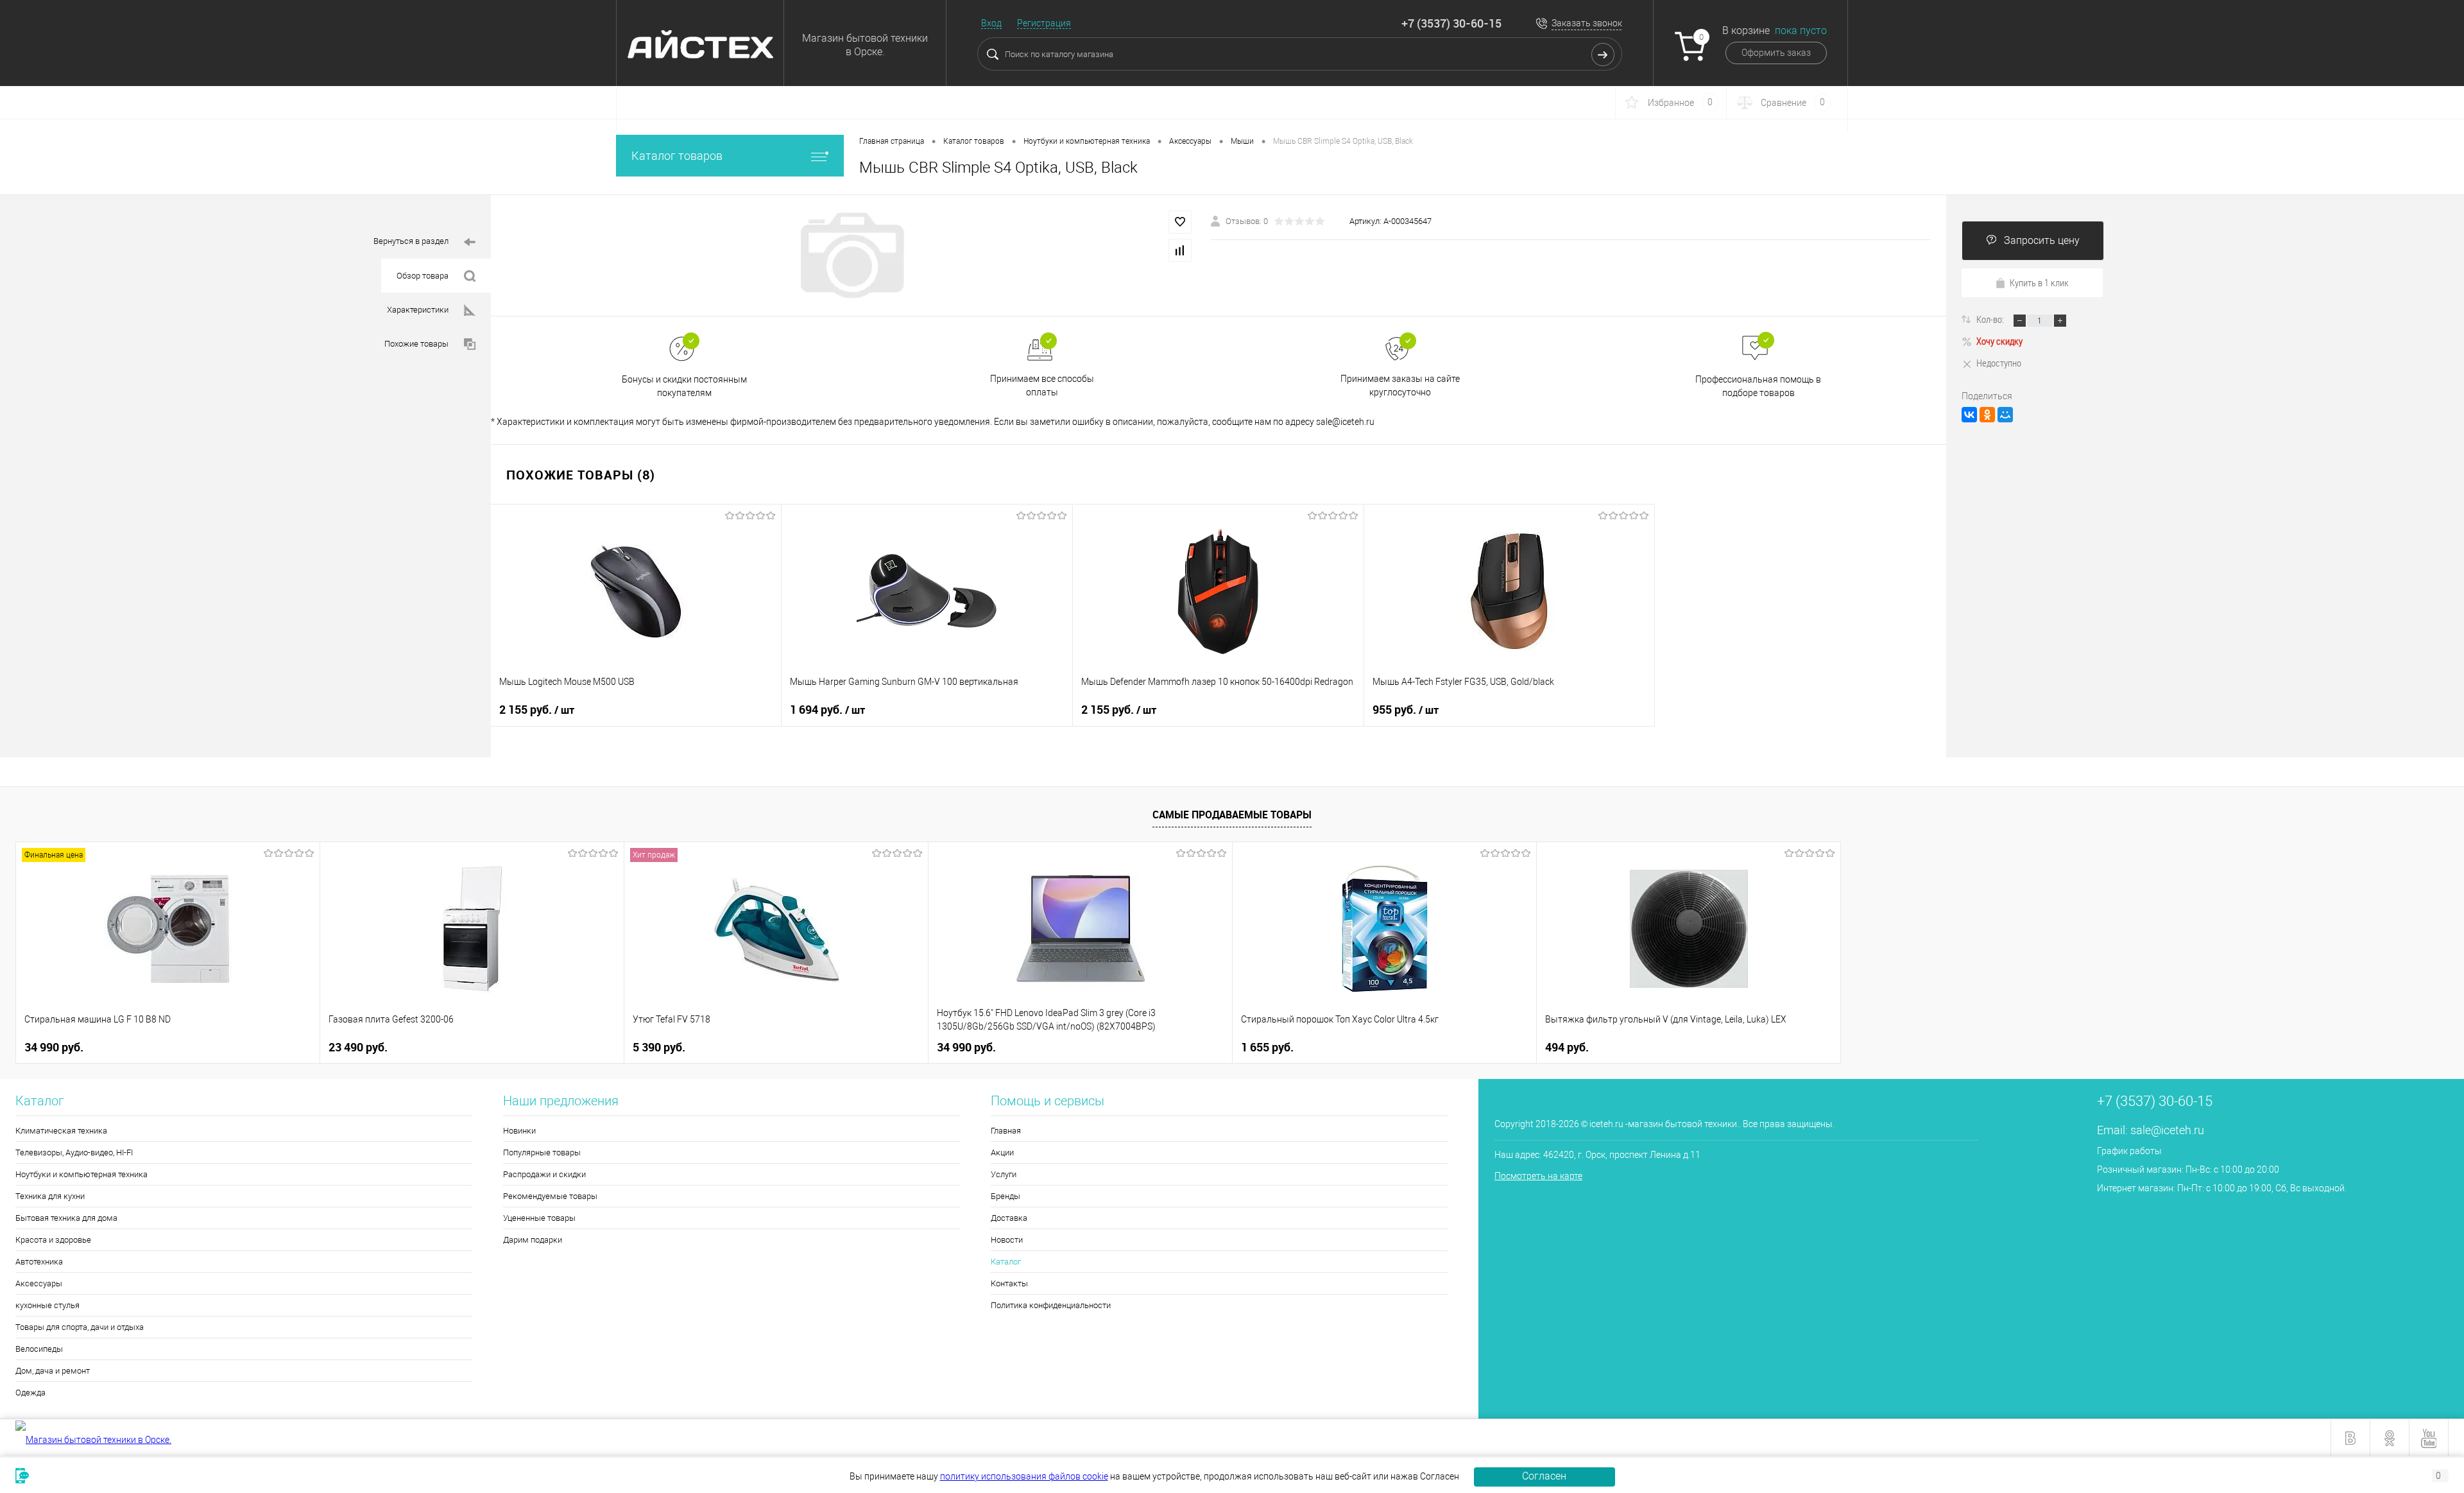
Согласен (1544, 1476)
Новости (1007, 1240)
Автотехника (39, 1262)
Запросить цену (2042, 240)
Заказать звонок (1587, 23)
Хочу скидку (1999, 341)
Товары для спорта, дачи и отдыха (80, 1327)
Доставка (1009, 1218)
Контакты (1009, 1283)
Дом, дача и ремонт (53, 1371)
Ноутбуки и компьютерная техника (81, 1174)
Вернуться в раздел (411, 241)
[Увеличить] (851, 255)
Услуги (1004, 1174)
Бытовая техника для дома (66, 1218)
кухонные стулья (47, 1305)
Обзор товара (423, 276)
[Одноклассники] (1987, 415)
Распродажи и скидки (544, 1174)
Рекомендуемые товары (550, 1196)
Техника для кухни (50, 1196)
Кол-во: (1991, 319)
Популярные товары (542, 1152)
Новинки (519, 1131)
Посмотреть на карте (1538, 1176)
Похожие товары (416, 344)
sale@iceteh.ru (2167, 1130)
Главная (1006, 1131)
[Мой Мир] (2005, 415)
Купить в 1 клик (2039, 282)
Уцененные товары (539, 1218)
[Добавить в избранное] (1180, 222)
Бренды (1005, 1196)
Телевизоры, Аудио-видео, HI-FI (74, 1152)
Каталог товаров (677, 156)
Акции (1002, 1152)
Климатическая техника (61, 1131)
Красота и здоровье (53, 1240)
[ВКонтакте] (1969, 415)
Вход (991, 23)
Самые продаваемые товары (1232, 815)
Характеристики (418, 310)
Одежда (30, 1393)
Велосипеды (39, 1349)
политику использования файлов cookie (1024, 1476)
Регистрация (1044, 23)
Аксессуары (39, 1283)
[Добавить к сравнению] (1180, 250)
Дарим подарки (533, 1240)
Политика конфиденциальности (1051, 1305)
